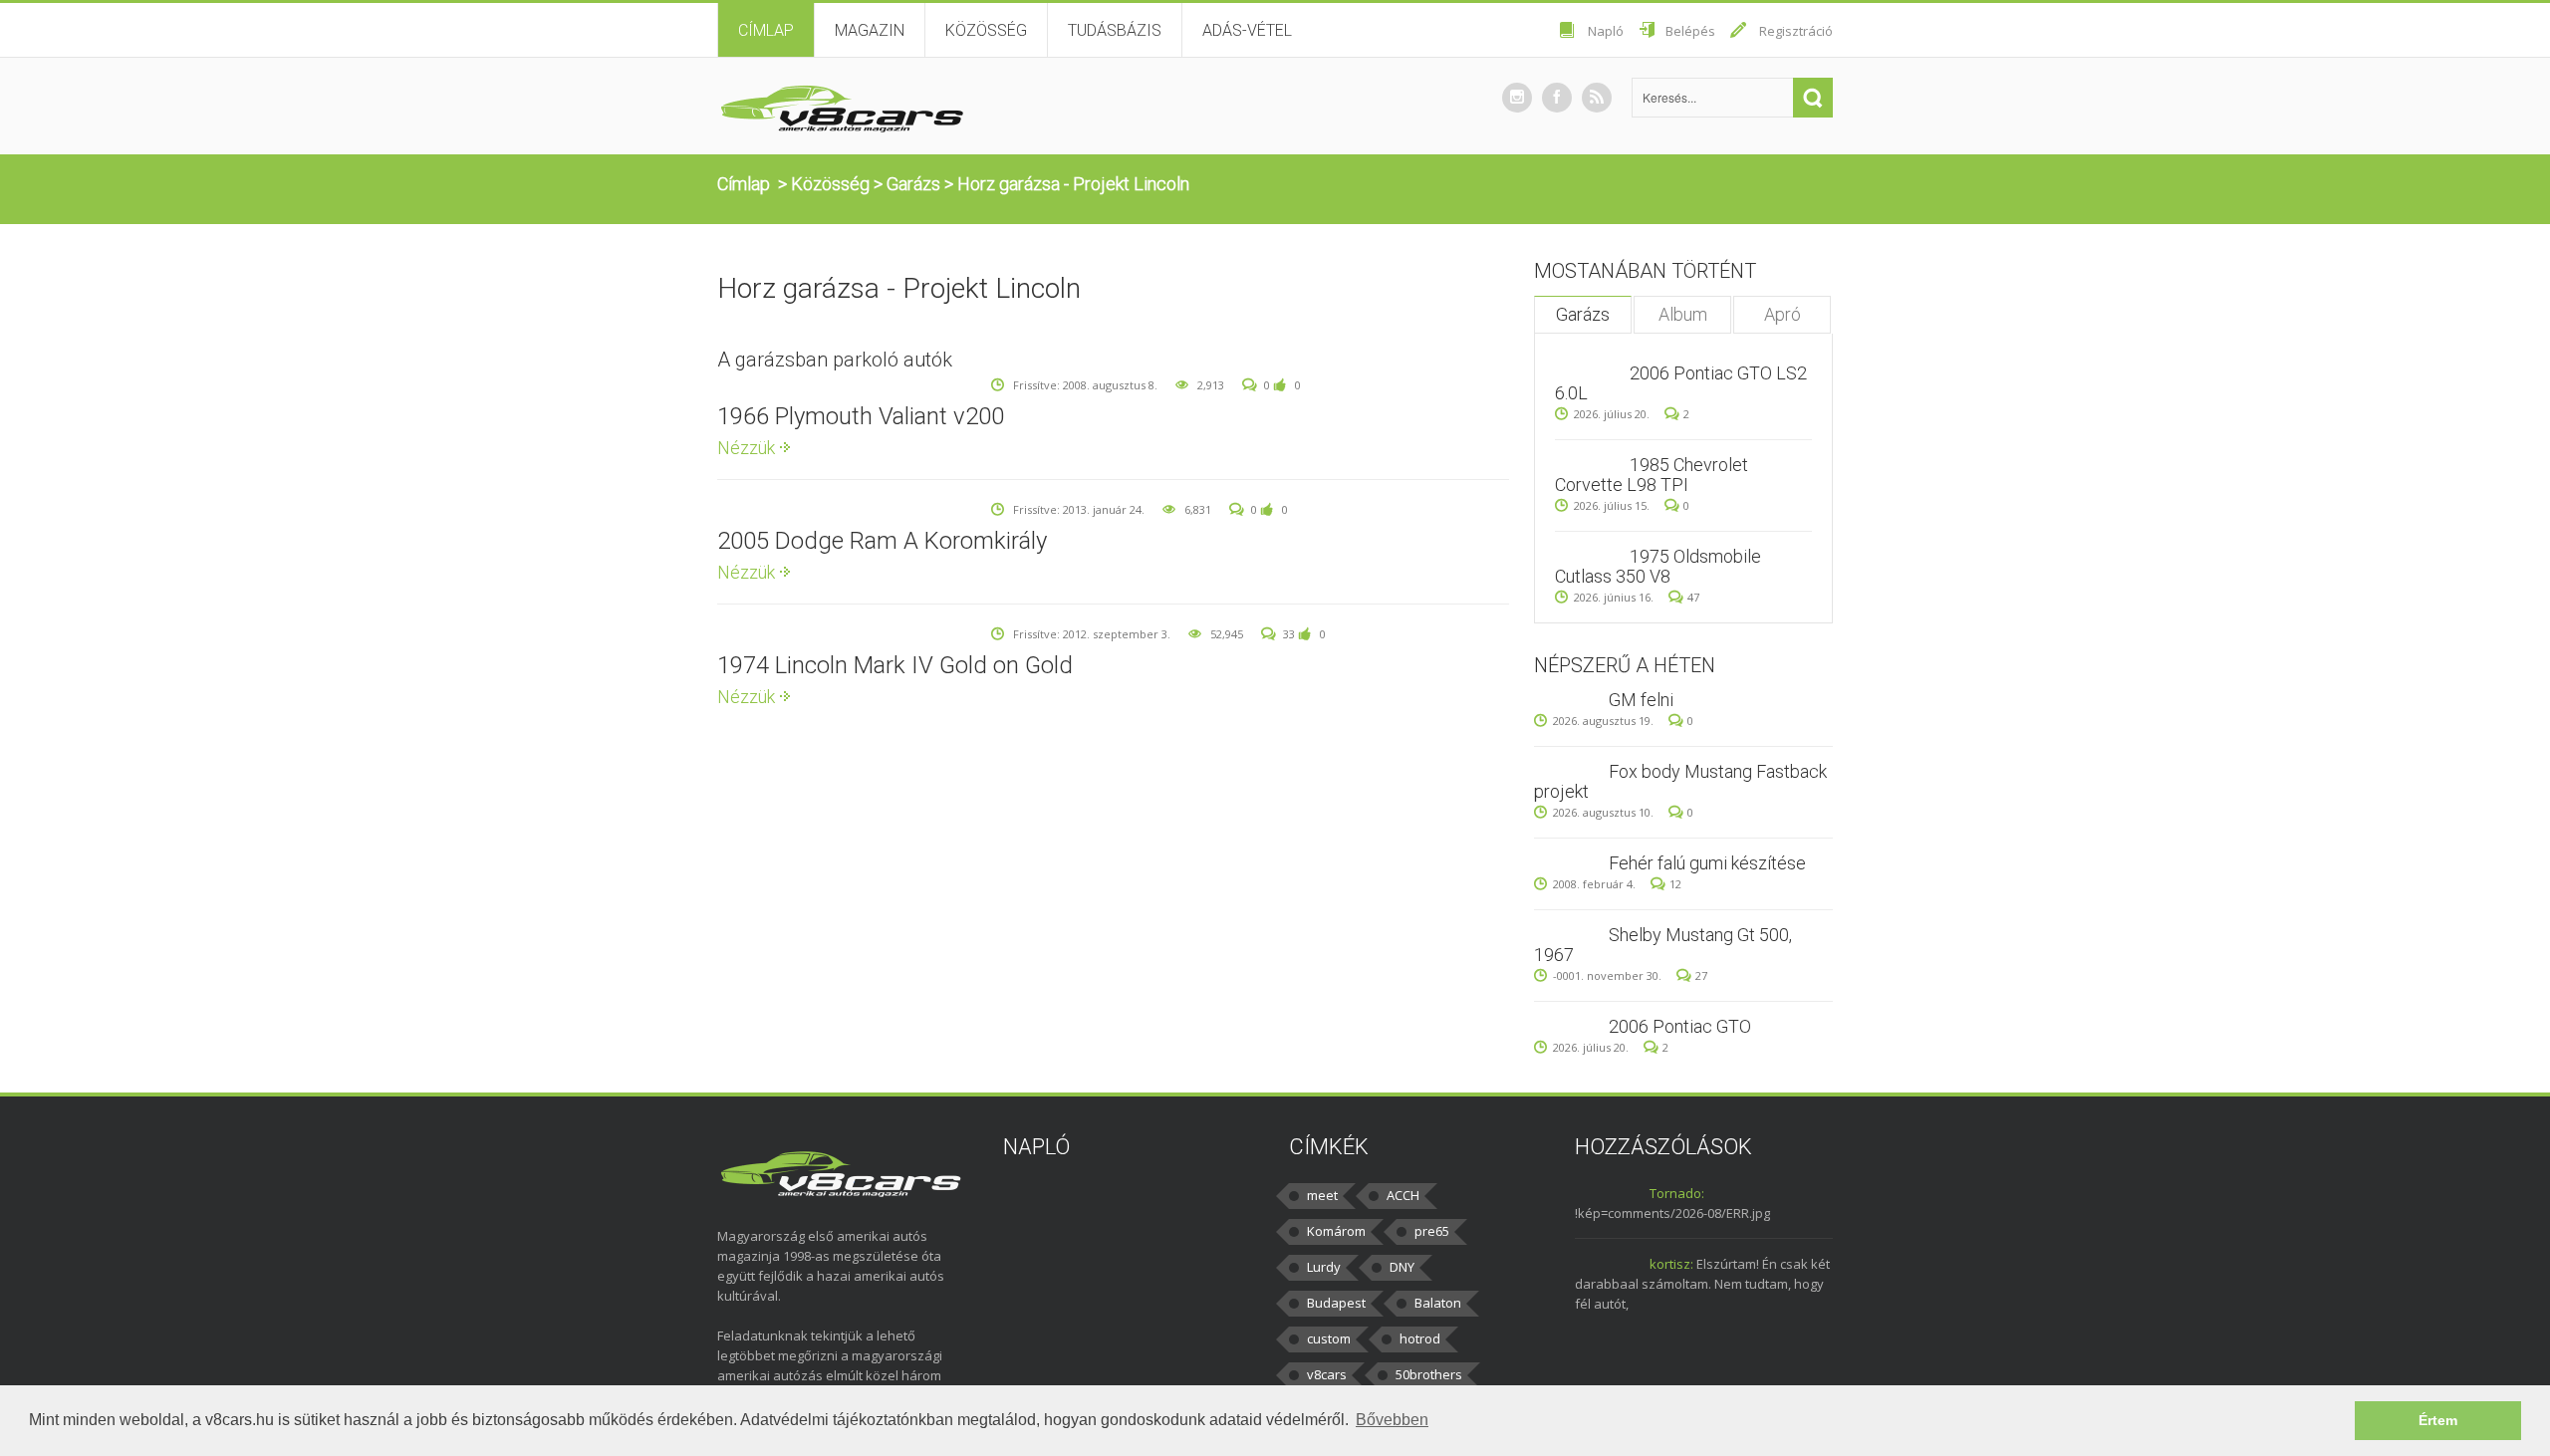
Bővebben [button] (1392, 1420)
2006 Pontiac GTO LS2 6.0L (1681, 383)
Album (1683, 314)
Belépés (1690, 31)
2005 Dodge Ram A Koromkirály (882, 541)
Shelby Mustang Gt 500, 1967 (1663, 945)
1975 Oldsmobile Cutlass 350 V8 (1658, 566)
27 (1701, 975)
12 (1675, 884)
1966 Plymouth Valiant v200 (861, 416)
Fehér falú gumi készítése (1707, 863)
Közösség (986, 30)
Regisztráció (1796, 31)
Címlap (766, 30)
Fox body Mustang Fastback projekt (1680, 781)
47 (1693, 597)
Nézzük (746, 448)
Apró (1783, 314)
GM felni (1641, 700)
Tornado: (1677, 1193)
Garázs (913, 184)
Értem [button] (2438, 1420)
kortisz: (1671, 1264)
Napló (1606, 31)
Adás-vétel (1247, 30)
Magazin (870, 30)
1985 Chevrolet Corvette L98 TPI (1652, 475)
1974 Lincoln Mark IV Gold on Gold (895, 665)
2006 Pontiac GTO (1680, 1026)
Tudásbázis (1115, 30)
